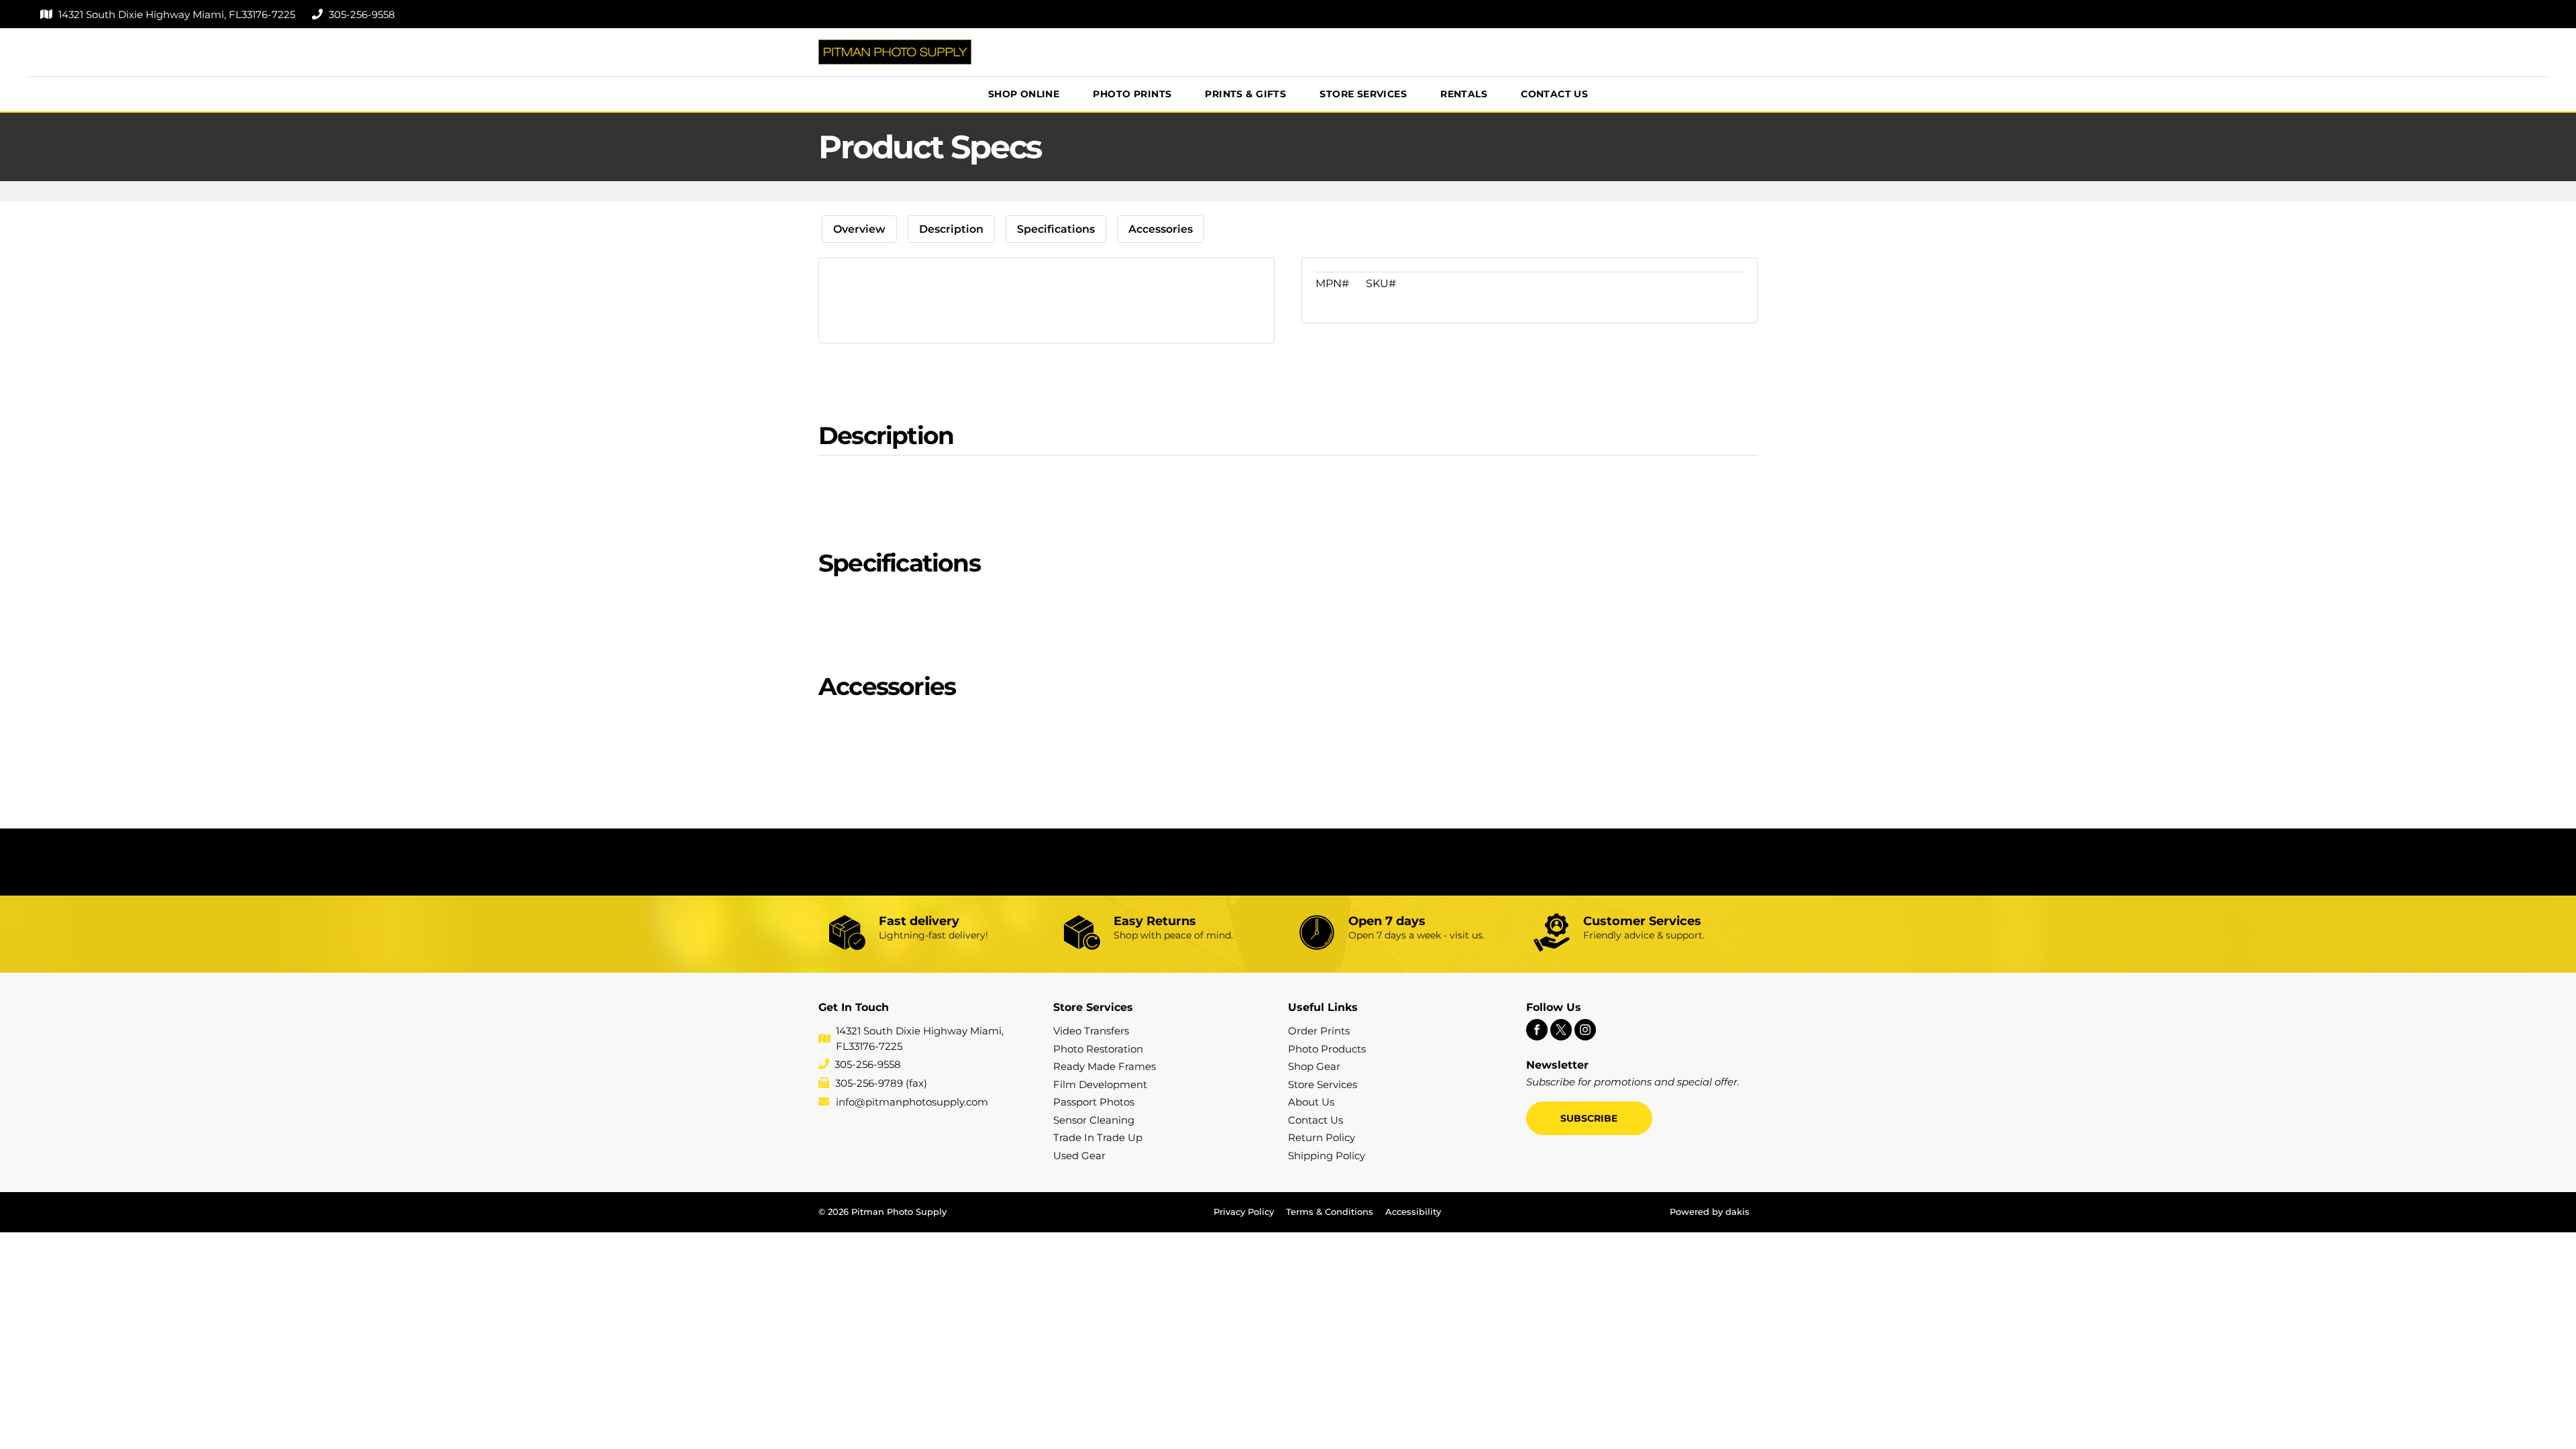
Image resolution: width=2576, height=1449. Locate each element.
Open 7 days (1387, 921)
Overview (859, 229)
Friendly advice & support (1643, 935)
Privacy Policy (1244, 1212)
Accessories (1161, 229)
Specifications (1056, 229)
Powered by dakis (1710, 1212)
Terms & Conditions (1330, 1212)
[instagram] (1585, 1031)
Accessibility (1413, 1212)
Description (951, 229)
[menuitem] (1024, 94)
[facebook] (1537, 1031)
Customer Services (1642, 921)
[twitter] (1561, 1031)
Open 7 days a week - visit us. (1416, 935)
